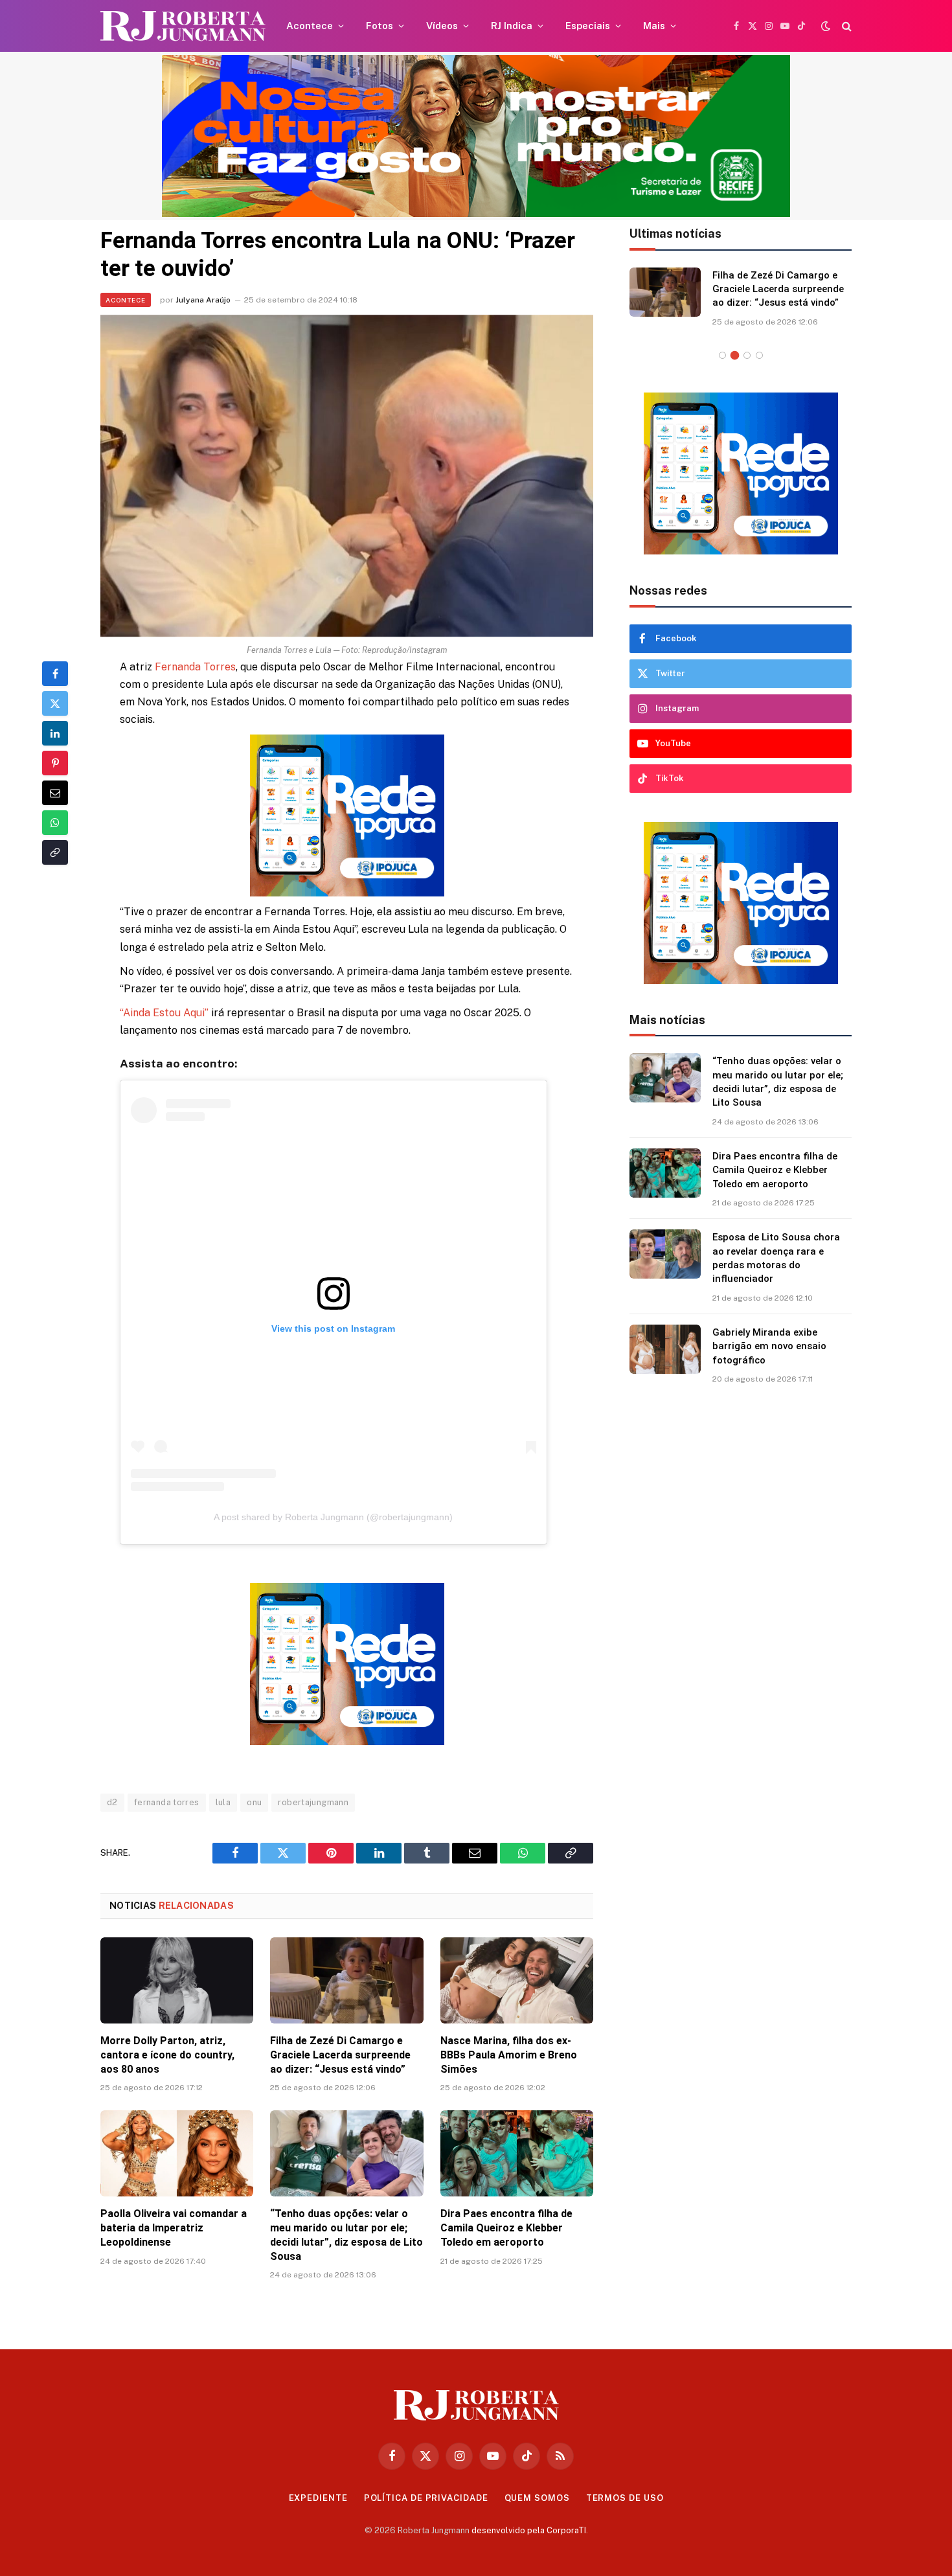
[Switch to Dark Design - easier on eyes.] (826, 26)
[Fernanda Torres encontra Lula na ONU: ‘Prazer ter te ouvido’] (347, 476)
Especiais (588, 26)
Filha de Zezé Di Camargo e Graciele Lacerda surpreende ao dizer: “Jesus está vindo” (340, 2055)
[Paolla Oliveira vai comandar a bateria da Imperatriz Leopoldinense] (177, 2153)
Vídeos (442, 26)
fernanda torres (167, 1802)
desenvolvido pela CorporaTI (529, 2530)
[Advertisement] (741, 1609)
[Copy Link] (55, 852)
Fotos (380, 26)
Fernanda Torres (195, 667)
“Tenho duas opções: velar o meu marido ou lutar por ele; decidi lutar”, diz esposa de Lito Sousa (346, 2235)
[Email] (55, 793)
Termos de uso (625, 2498)
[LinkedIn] (55, 733)
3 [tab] (747, 355)
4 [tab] (759, 355)
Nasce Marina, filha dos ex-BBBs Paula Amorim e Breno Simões (509, 2055)
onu (254, 1802)
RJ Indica (512, 26)
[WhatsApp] (55, 823)
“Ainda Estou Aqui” (164, 1013)
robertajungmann (313, 1802)
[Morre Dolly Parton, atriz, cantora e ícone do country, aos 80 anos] (177, 1980)
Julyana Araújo (203, 300)
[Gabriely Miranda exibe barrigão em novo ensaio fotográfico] (665, 1349)
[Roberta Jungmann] (183, 26)
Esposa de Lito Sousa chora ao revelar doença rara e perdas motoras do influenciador (776, 1258)
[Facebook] (55, 674)
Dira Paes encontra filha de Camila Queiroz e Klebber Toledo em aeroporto (506, 2228)
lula (223, 1802)
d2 (112, 1802)
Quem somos (537, 2498)
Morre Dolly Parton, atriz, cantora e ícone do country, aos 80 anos (167, 2055)
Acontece (310, 26)
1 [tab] (722, 355)
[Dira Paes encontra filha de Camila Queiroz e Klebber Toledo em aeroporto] (517, 2153)
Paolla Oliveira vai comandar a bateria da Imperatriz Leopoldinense (174, 2228)
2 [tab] (735, 355)
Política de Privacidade (426, 2498)
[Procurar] (845, 26)
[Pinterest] (55, 763)
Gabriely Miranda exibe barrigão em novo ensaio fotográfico (769, 1346)
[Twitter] (55, 703)
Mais (654, 26)
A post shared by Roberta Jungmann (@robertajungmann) (333, 1517)
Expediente (318, 2498)
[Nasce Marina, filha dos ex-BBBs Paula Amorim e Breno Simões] (517, 1980)
